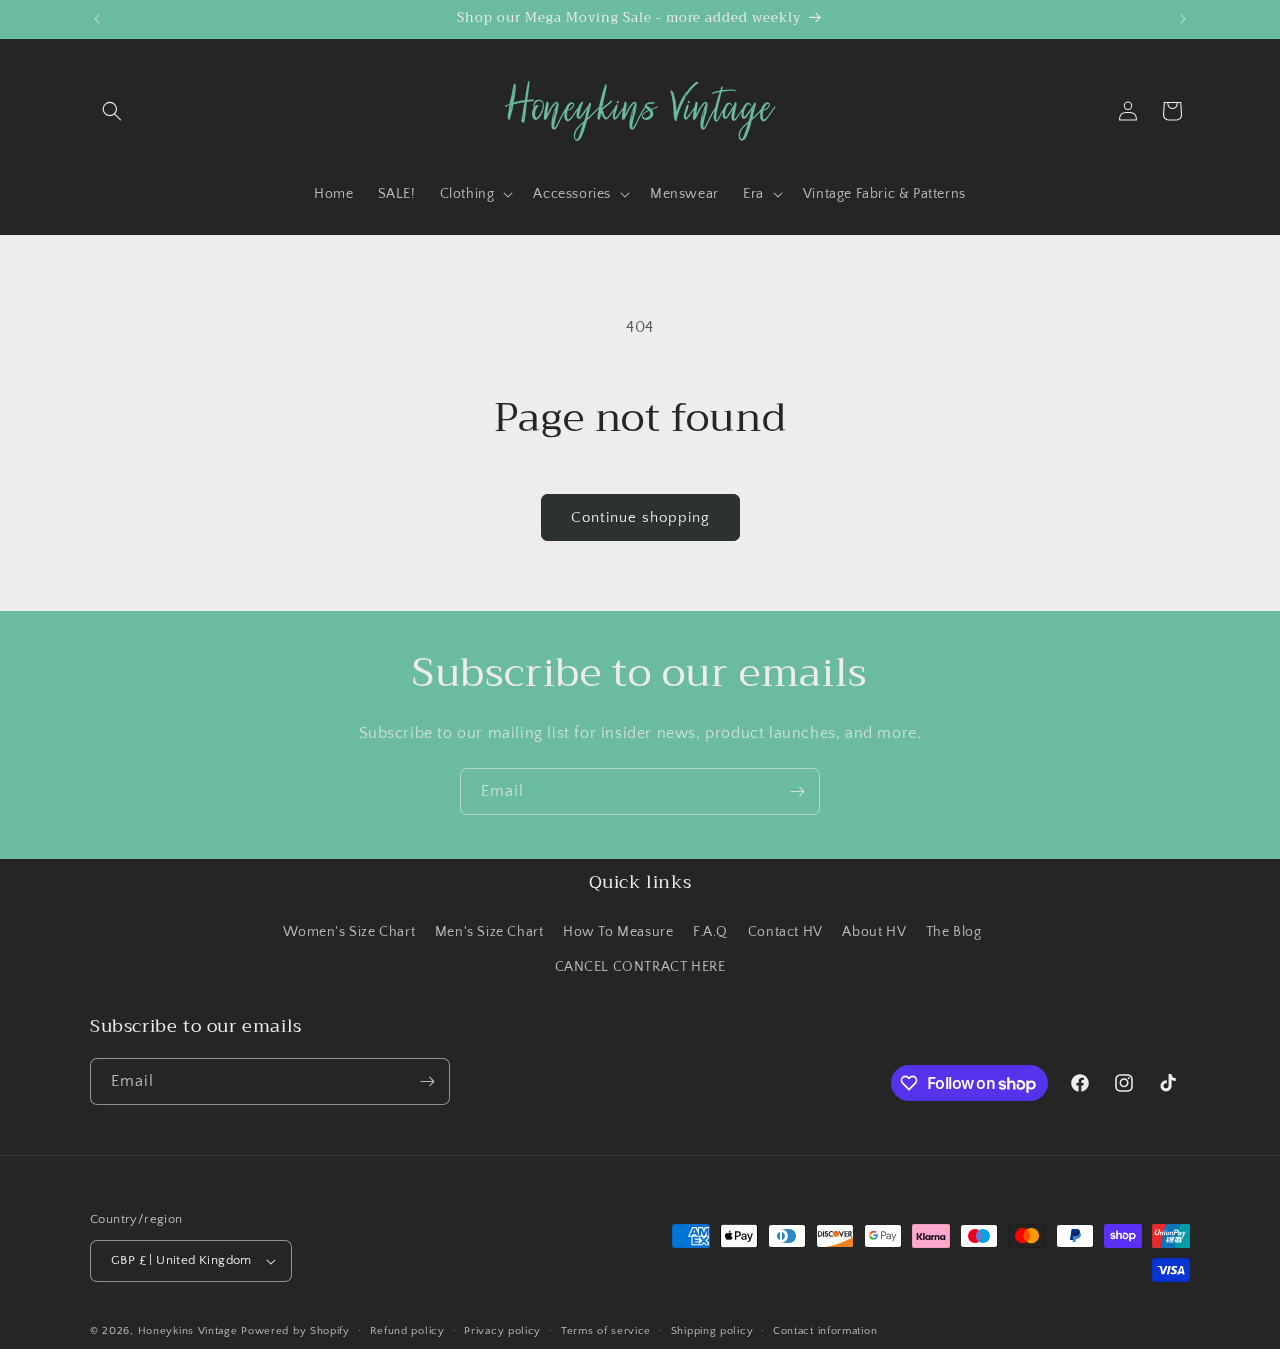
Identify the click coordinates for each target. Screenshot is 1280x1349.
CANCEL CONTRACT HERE (640, 967)
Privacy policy (502, 1330)
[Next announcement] (1183, 19)
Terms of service (606, 1330)
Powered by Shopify (295, 1331)
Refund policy (407, 1330)
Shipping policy (712, 1330)
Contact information (825, 1330)
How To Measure (618, 931)
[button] (112, 111)
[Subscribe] (797, 791)
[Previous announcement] (97, 19)
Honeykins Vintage (188, 1331)
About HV (874, 931)
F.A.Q (710, 931)
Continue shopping (640, 517)
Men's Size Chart (489, 931)
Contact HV (785, 931)
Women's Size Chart (349, 931)
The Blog (954, 931)
